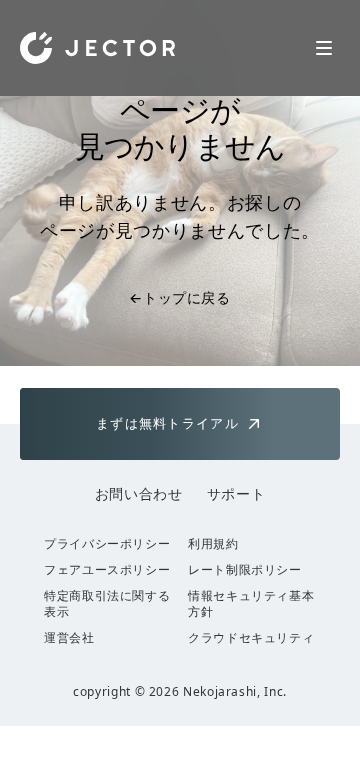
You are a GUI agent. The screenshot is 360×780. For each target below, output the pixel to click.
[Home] (97, 48)
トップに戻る (179, 297)
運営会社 (69, 638)
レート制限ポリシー (245, 570)
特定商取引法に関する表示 (107, 604)
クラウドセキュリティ (251, 638)
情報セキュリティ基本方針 (251, 604)
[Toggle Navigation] (324, 48)
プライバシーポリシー (107, 544)
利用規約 (213, 544)
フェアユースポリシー (107, 570)
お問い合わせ (139, 493)
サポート (236, 493)
